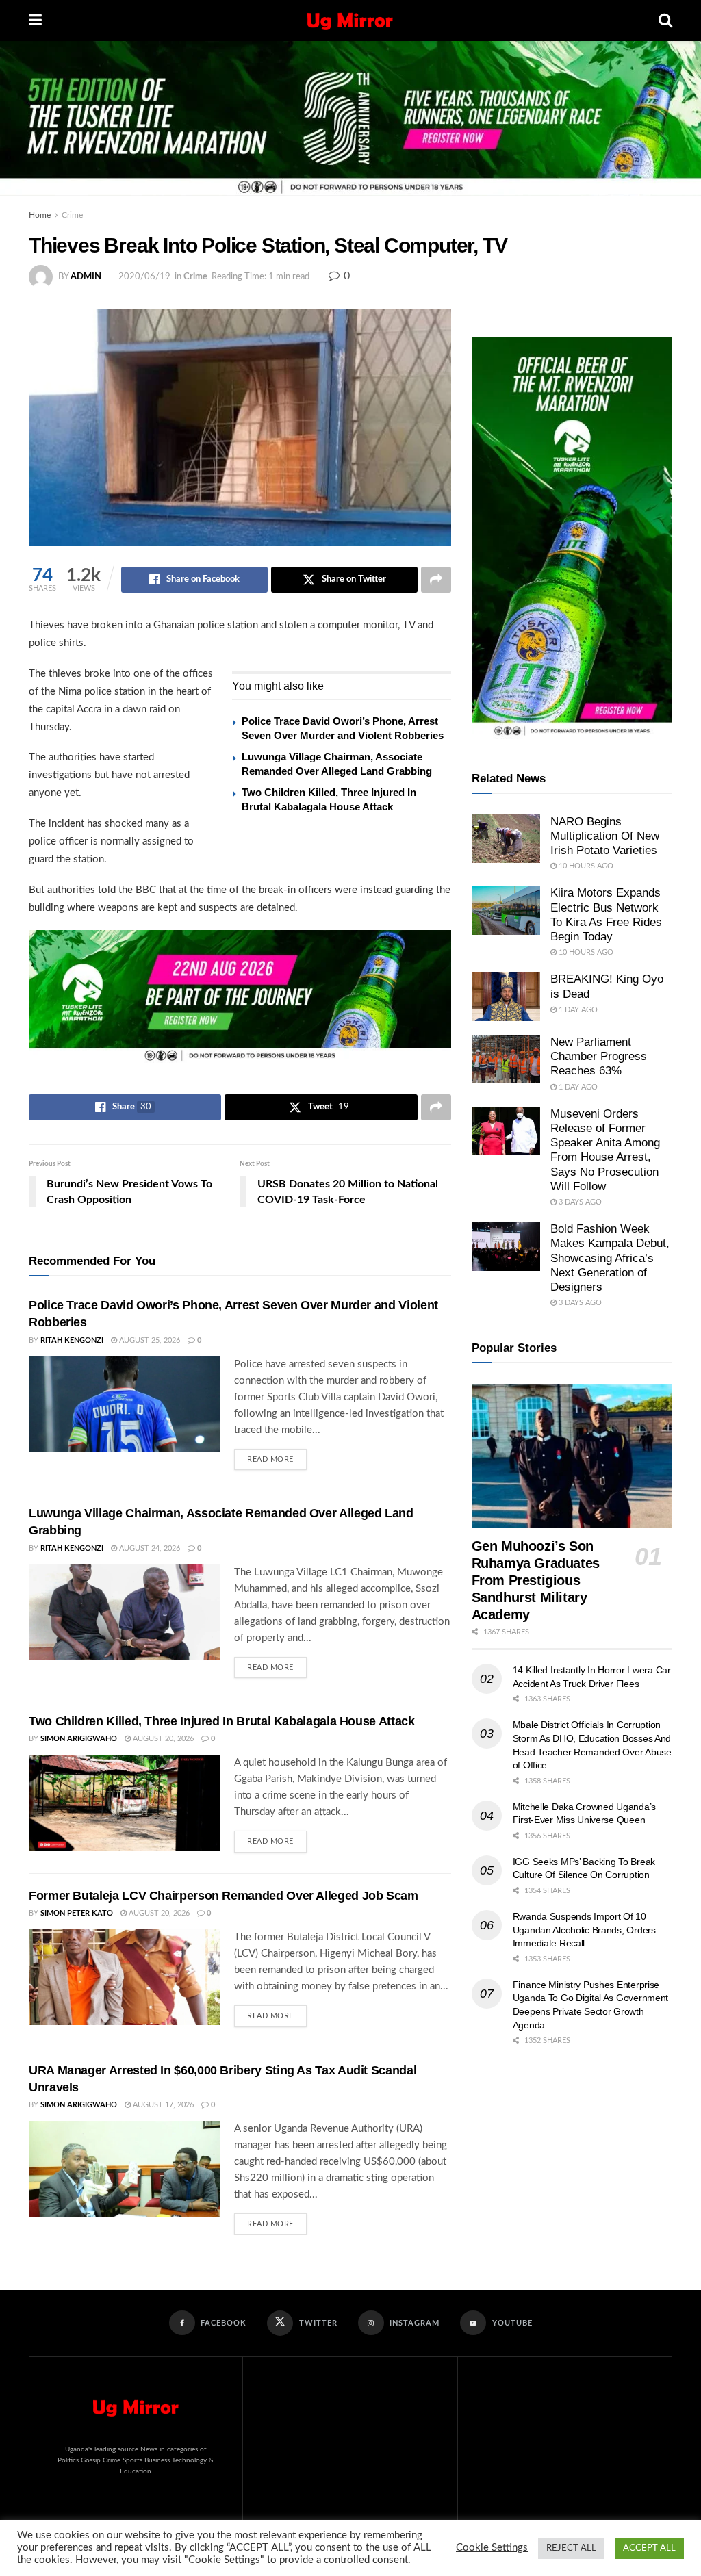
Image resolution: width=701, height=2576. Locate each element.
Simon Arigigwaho (79, 1739)
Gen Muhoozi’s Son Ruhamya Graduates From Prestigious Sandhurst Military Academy (536, 1580)
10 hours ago (585, 866)
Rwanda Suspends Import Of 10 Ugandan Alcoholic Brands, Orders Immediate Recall (584, 1930)
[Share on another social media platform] (436, 580)
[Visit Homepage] (350, 21)
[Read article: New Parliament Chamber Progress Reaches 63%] (506, 1059)
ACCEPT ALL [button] (649, 2548)
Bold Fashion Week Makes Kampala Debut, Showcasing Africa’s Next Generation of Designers (610, 1258)
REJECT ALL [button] (571, 2548)
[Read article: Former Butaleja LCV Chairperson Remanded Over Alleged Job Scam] (125, 1977)
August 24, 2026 (149, 1548)
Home (40, 215)
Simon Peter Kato (77, 1913)
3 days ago (579, 1202)
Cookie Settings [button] (492, 2548)
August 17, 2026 (162, 2105)
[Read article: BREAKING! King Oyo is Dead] (506, 996)
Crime (72, 215)
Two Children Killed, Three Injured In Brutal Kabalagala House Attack (222, 1721)
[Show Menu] (35, 21)
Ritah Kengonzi (72, 1340)
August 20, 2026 (162, 1739)
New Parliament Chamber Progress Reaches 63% (599, 1057)
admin (86, 277)
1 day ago (577, 1010)
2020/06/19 (144, 277)
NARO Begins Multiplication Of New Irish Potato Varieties (605, 836)
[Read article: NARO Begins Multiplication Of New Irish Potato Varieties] (506, 839)
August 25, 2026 (149, 1340)
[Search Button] (665, 21)
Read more (277, 1456)
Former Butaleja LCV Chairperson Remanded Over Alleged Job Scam (224, 1896)
